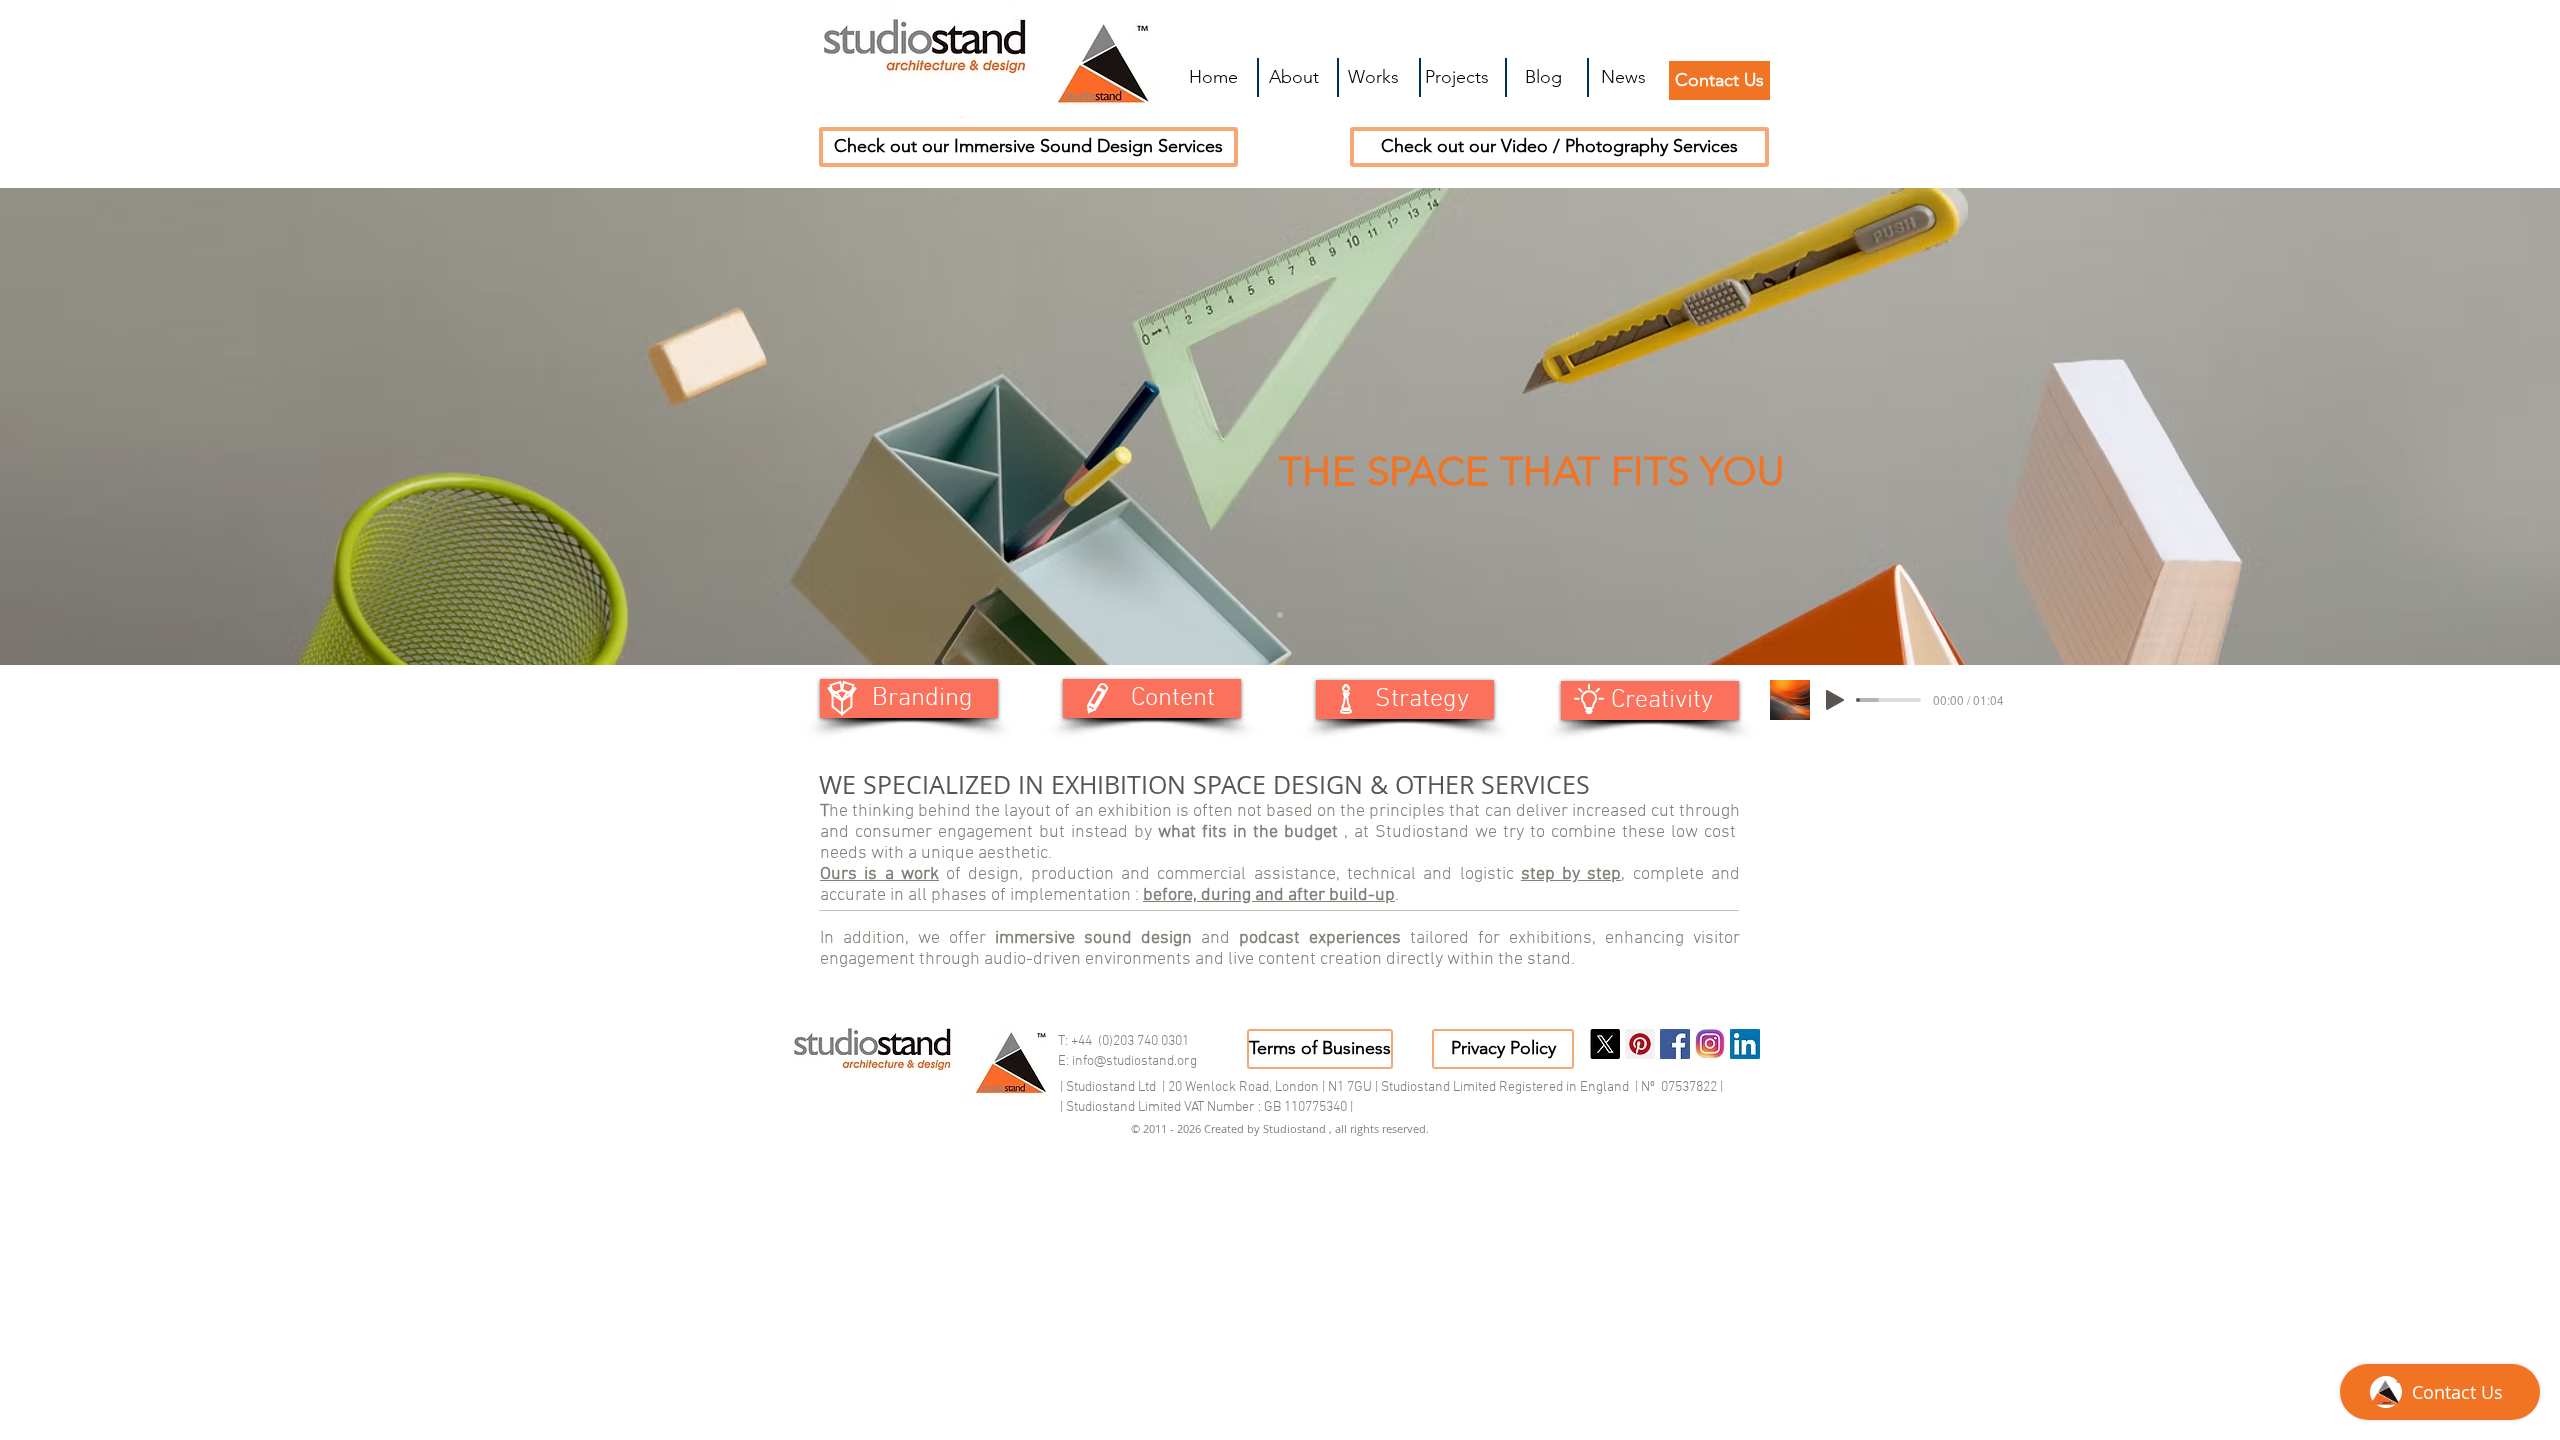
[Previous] (112, 427)
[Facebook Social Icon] (1675, 1044)
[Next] (2447, 427)
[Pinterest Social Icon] (1640, 1044)
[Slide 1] (1280, 615)
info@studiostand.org (1134, 1061)
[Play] (1835, 700)
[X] (1605, 1044)
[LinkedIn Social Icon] (1745, 1044)
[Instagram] (1710, 1044)
